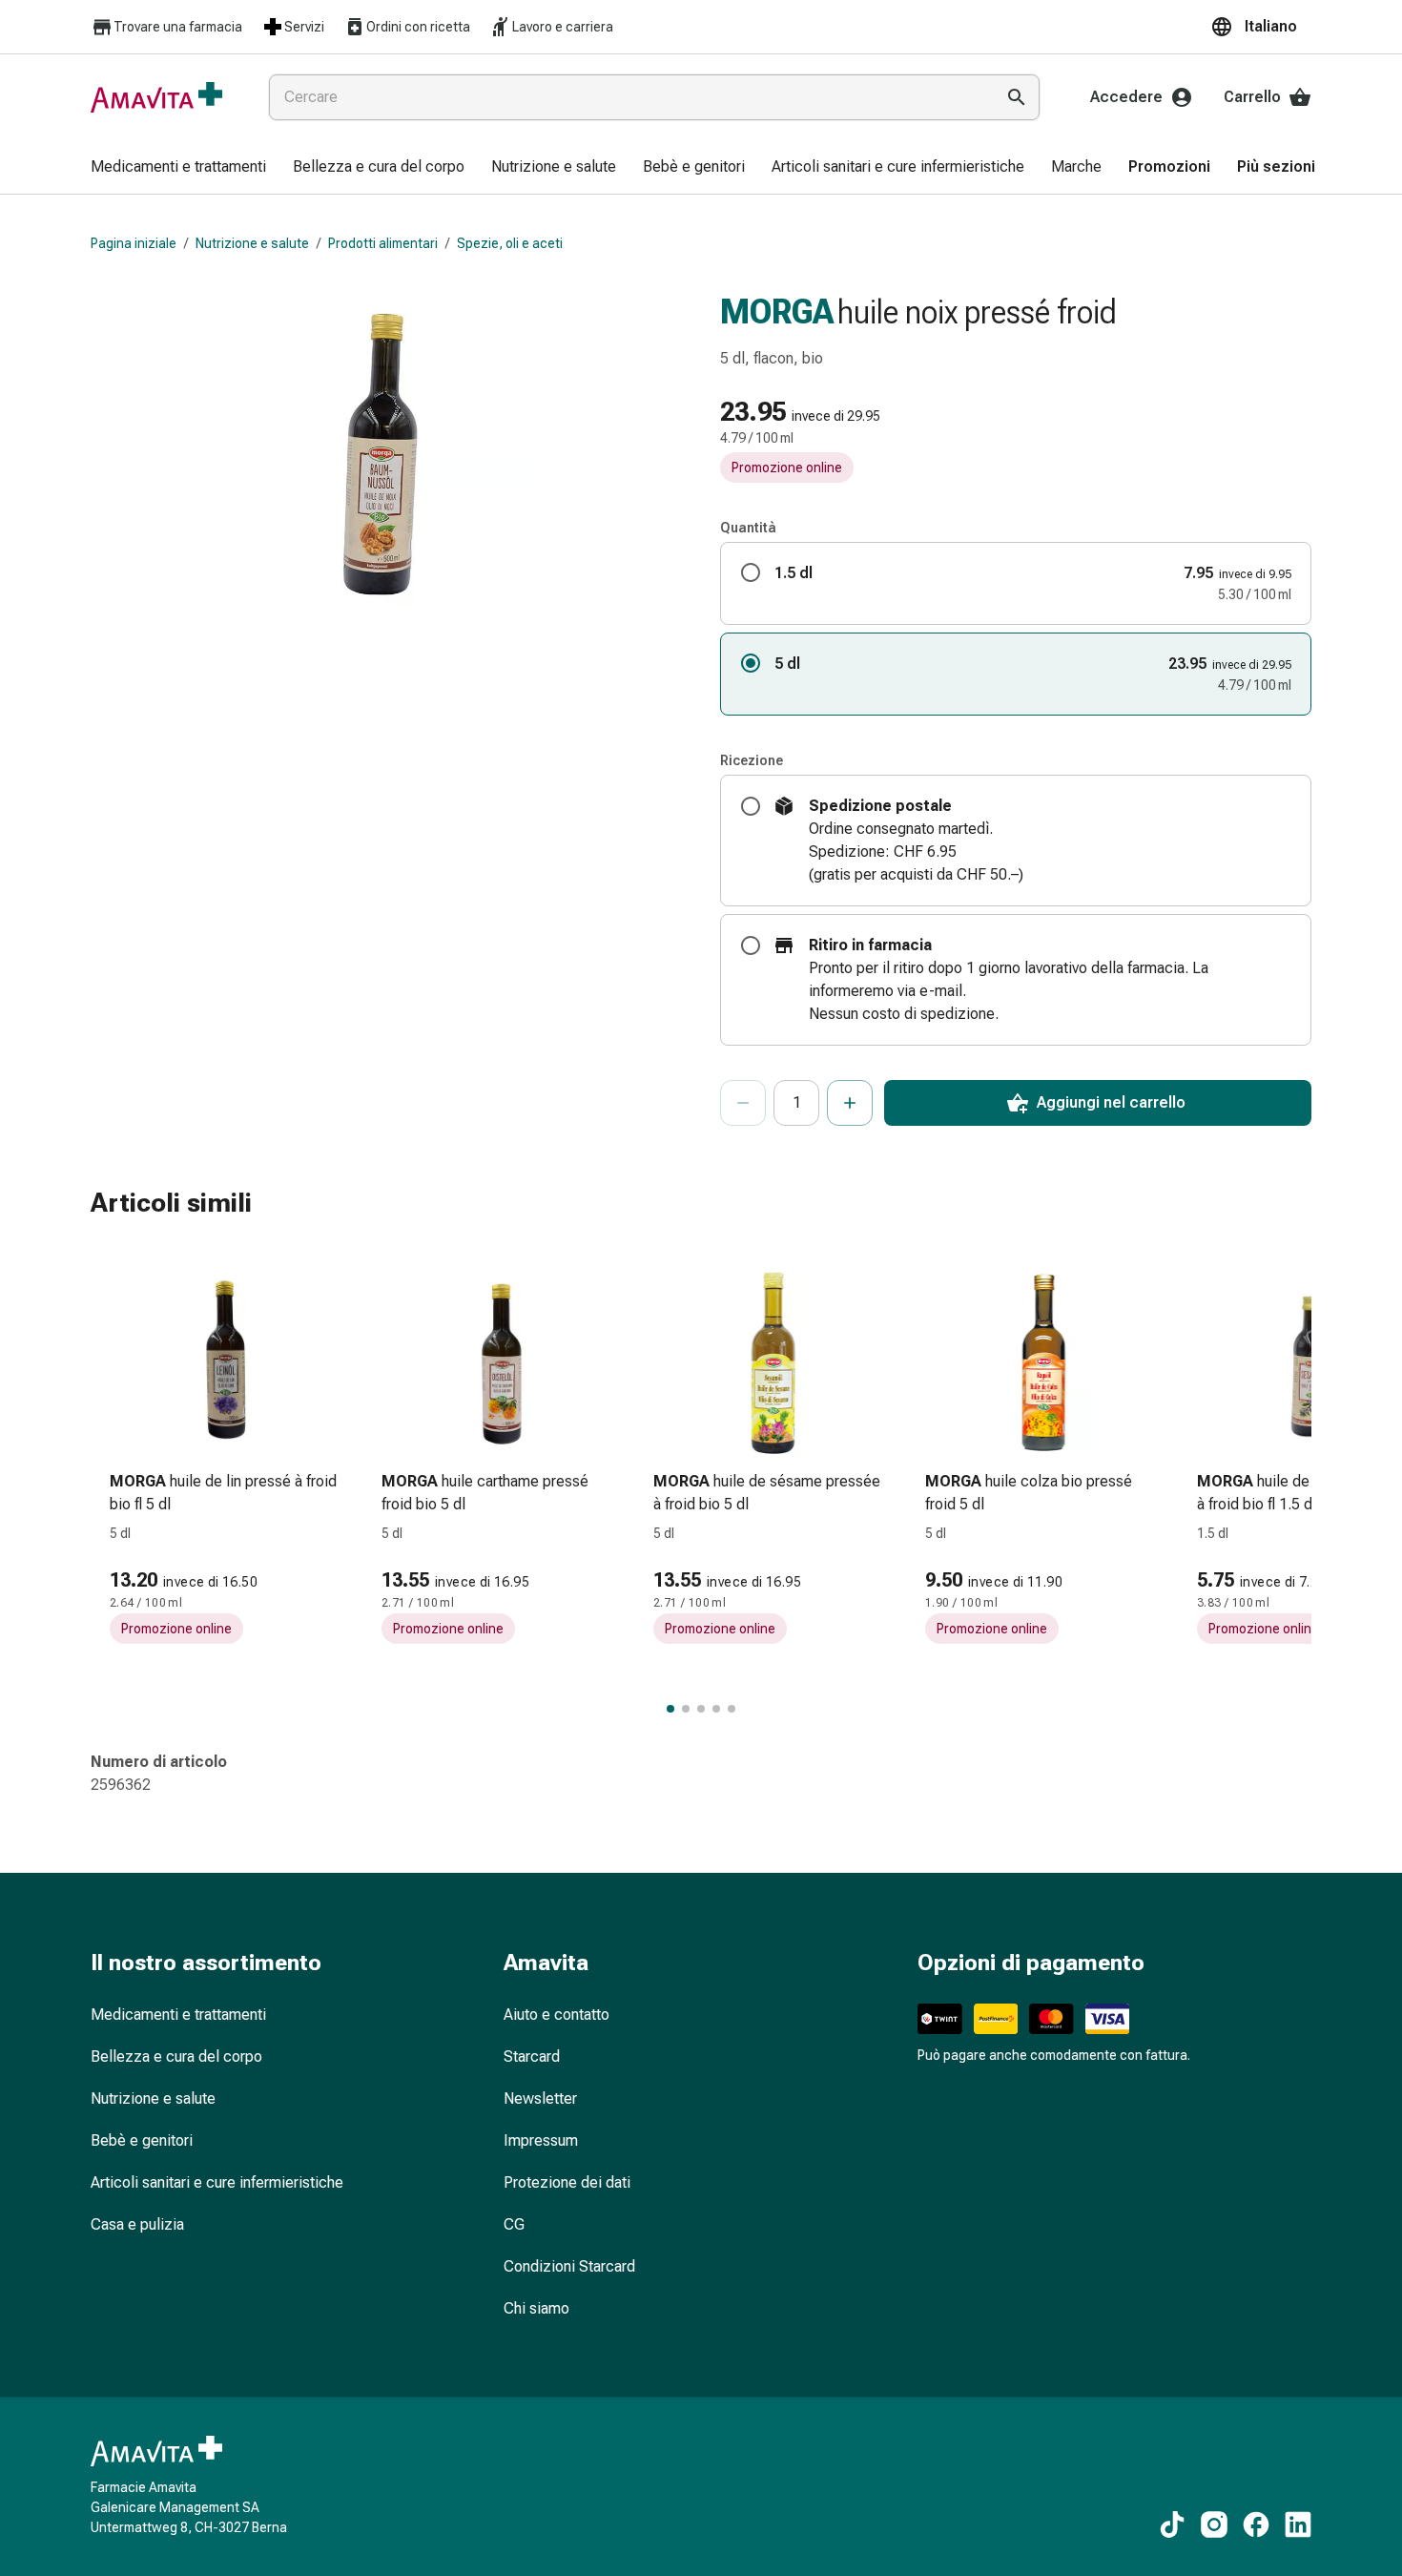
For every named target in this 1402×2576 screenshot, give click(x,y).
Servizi (304, 27)
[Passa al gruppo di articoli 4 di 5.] (716, 1709)
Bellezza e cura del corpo (176, 2057)
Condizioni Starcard (569, 2266)
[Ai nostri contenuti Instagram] (1214, 2524)
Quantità (748, 528)
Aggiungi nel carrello (1111, 1102)
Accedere (1126, 97)
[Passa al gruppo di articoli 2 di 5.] (686, 1709)
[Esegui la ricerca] (1017, 97)
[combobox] (628, 97)
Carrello (1252, 97)
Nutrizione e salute (252, 243)
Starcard (532, 2057)
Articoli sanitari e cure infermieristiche (217, 2182)
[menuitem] (178, 168)
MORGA (777, 312)
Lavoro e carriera (563, 27)
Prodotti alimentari (383, 243)
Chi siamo (536, 2308)
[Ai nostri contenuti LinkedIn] (1298, 2524)
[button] (1261, 27)
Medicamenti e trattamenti (178, 2015)
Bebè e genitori (142, 2140)
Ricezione (752, 760)
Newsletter (540, 2098)
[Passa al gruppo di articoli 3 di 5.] (701, 1709)
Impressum (541, 2140)
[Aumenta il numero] (850, 1103)
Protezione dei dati (567, 2182)
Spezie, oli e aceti (510, 243)
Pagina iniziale (134, 243)
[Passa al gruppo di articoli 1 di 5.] (670, 1709)
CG (514, 2224)
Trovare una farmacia (178, 27)
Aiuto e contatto (557, 2015)
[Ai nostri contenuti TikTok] (1172, 2524)
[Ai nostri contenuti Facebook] (1256, 2524)
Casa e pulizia (137, 2224)
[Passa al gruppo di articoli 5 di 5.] (732, 1709)
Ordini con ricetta (418, 27)
